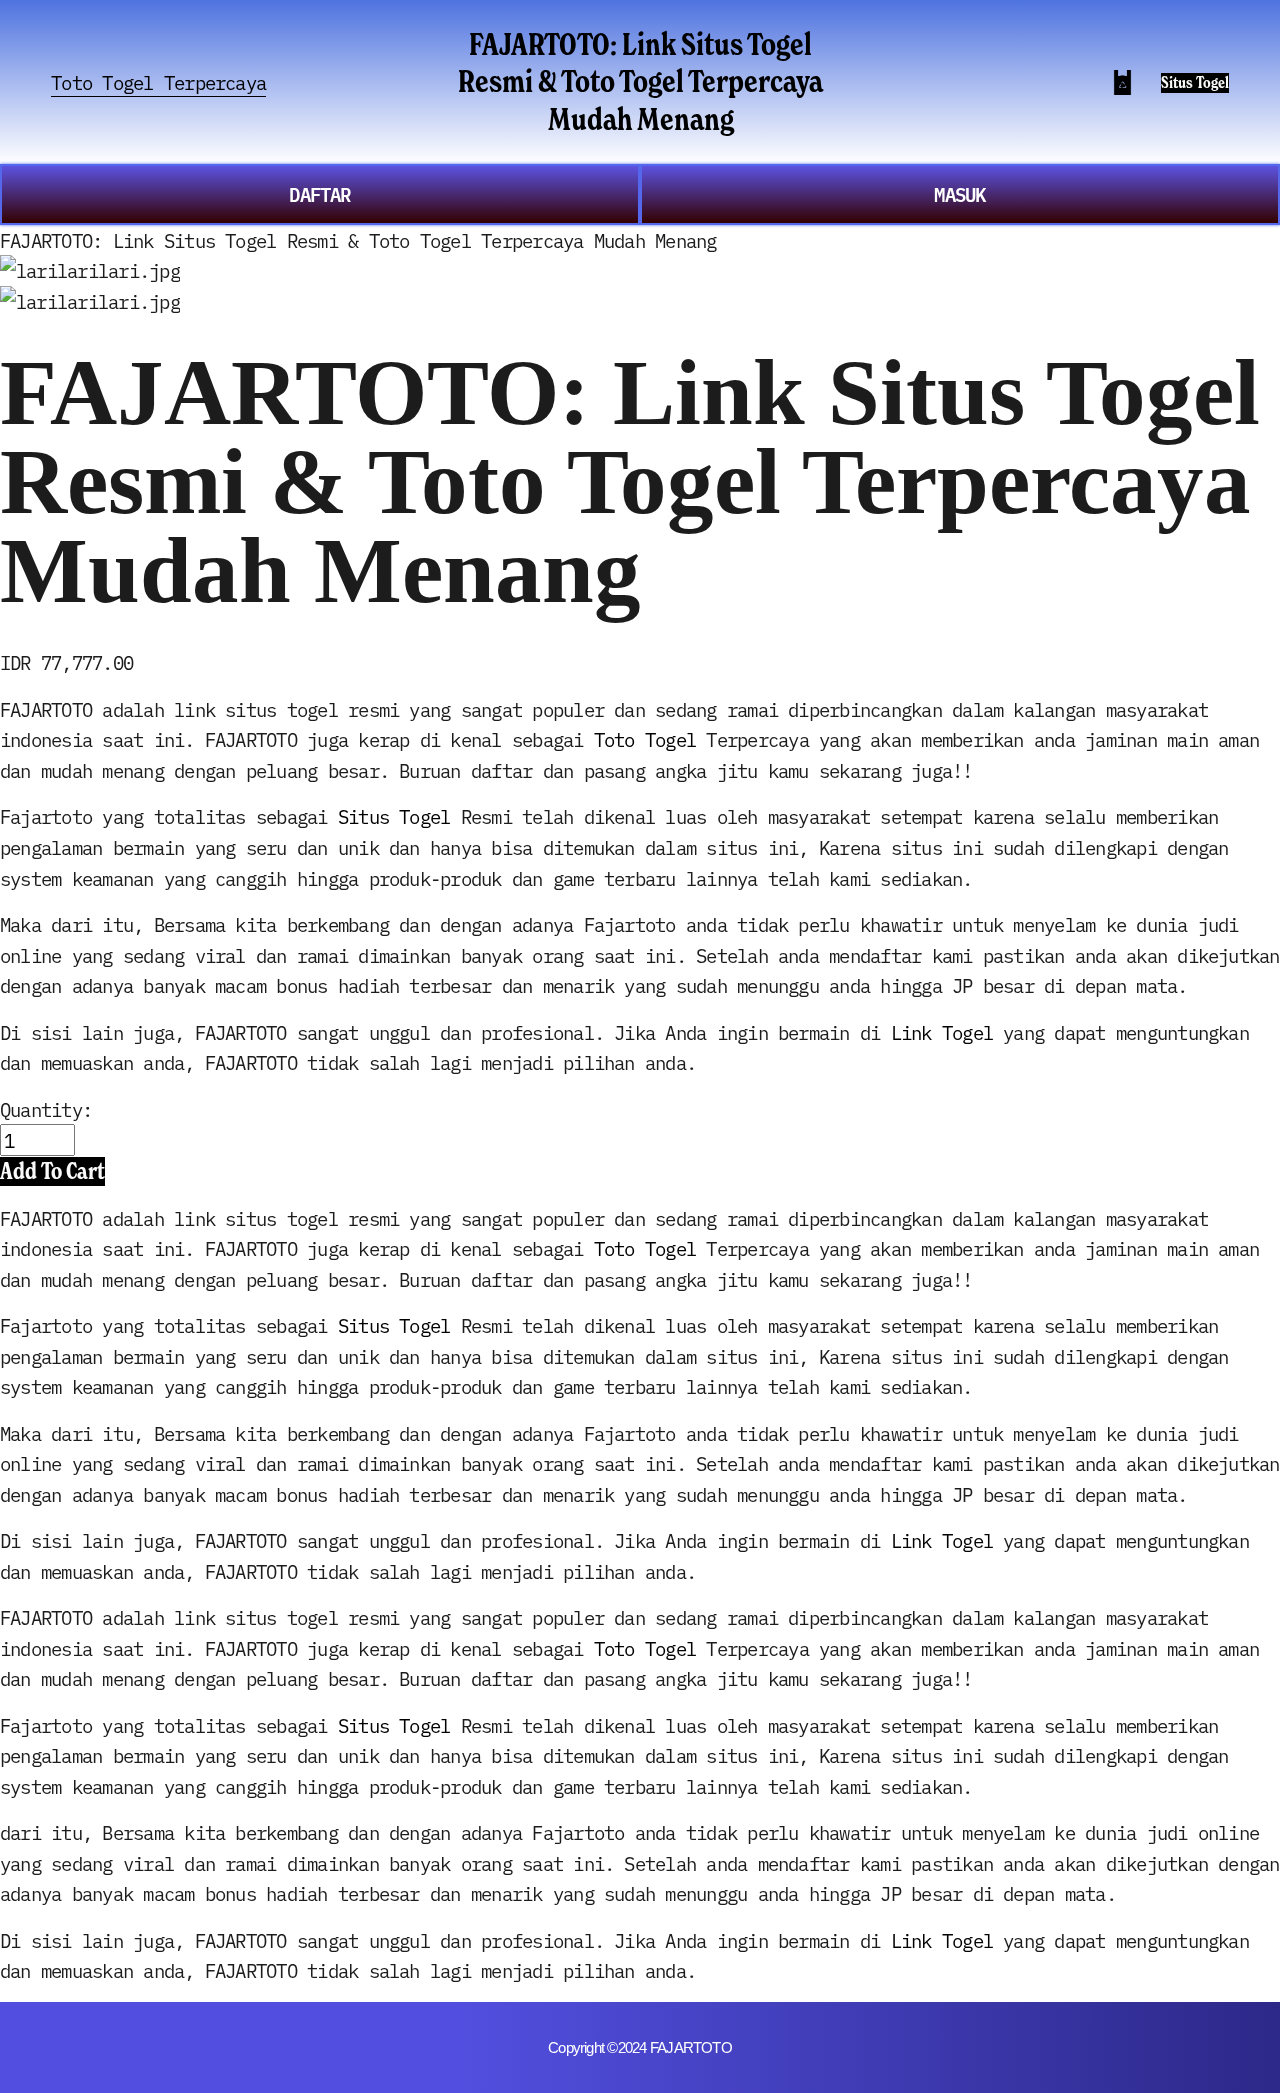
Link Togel (942, 1032)
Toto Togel (645, 739)
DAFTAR (319, 193)
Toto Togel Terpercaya (158, 82)
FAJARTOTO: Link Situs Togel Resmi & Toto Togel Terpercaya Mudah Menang (640, 81)
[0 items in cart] (1122, 82)
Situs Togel (1195, 82)
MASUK (959, 193)
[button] (52, 1171)
